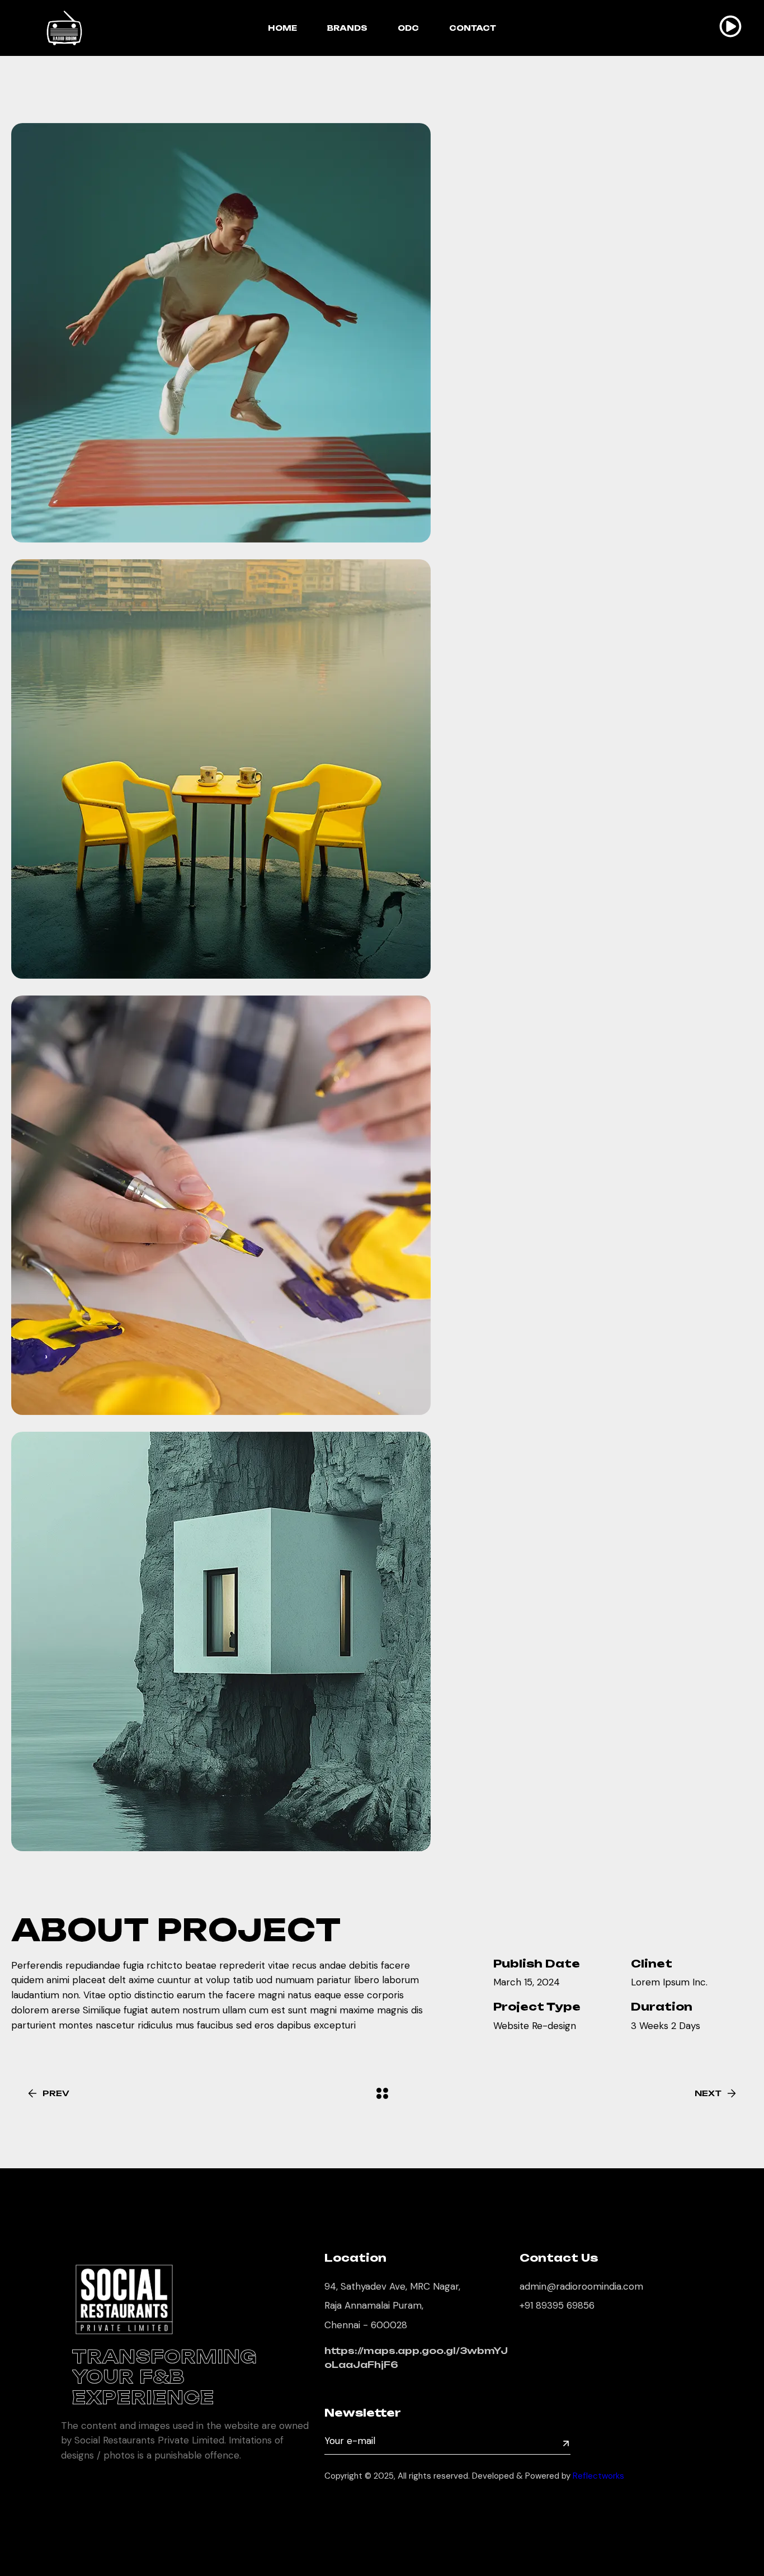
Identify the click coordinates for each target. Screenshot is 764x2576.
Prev (56, 2093)
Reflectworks (600, 2476)
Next (708, 2093)
